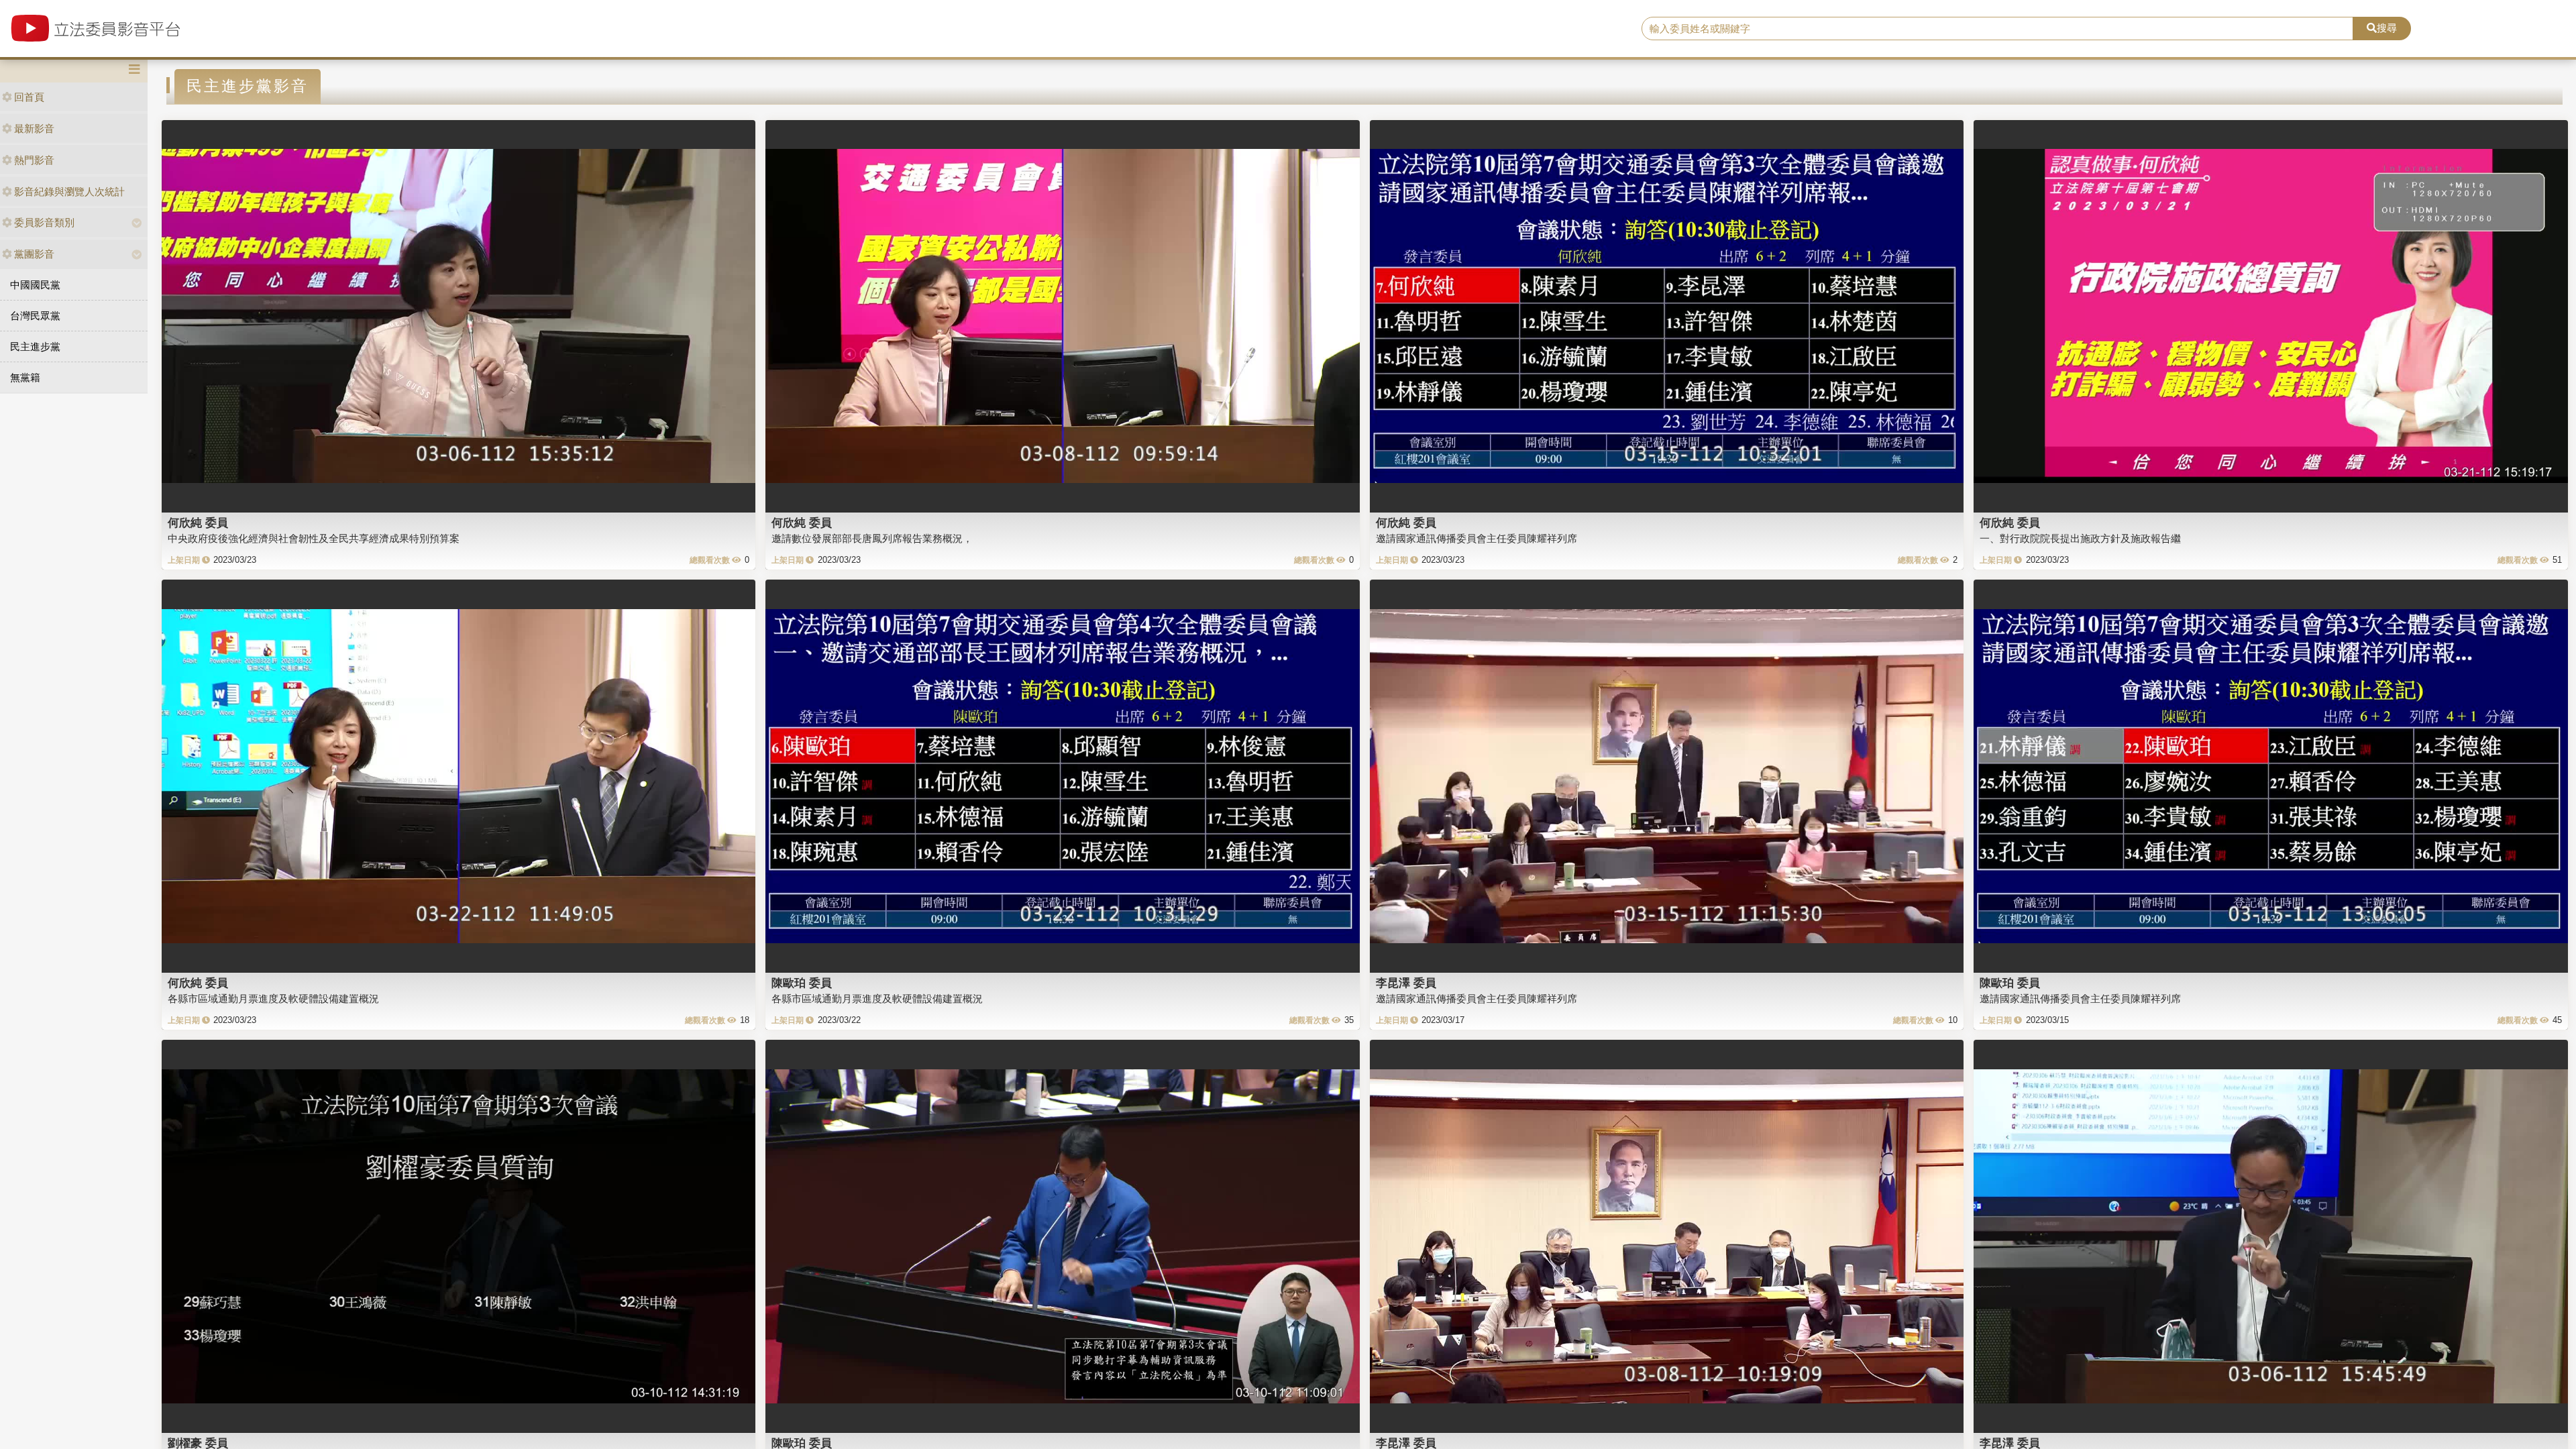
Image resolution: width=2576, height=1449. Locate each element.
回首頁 (29, 97)
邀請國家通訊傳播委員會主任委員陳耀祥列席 (1477, 538)
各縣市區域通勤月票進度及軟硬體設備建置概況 (273, 999)
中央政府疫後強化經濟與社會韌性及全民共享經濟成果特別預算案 (314, 538)
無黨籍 (25, 377)
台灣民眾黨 (35, 316)
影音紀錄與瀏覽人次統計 (69, 192)
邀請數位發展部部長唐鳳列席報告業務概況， (872, 538)
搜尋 (2387, 28)
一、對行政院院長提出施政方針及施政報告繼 (2080, 538)
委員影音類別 (44, 222)
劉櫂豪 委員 (198, 1443)
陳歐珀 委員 (802, 983)
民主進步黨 (35, 346)
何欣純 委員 (198, 523)
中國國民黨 (35, 285)
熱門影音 (34, 160)
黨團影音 (34, 254)
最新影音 (34, 128)
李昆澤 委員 (1406, 983)
